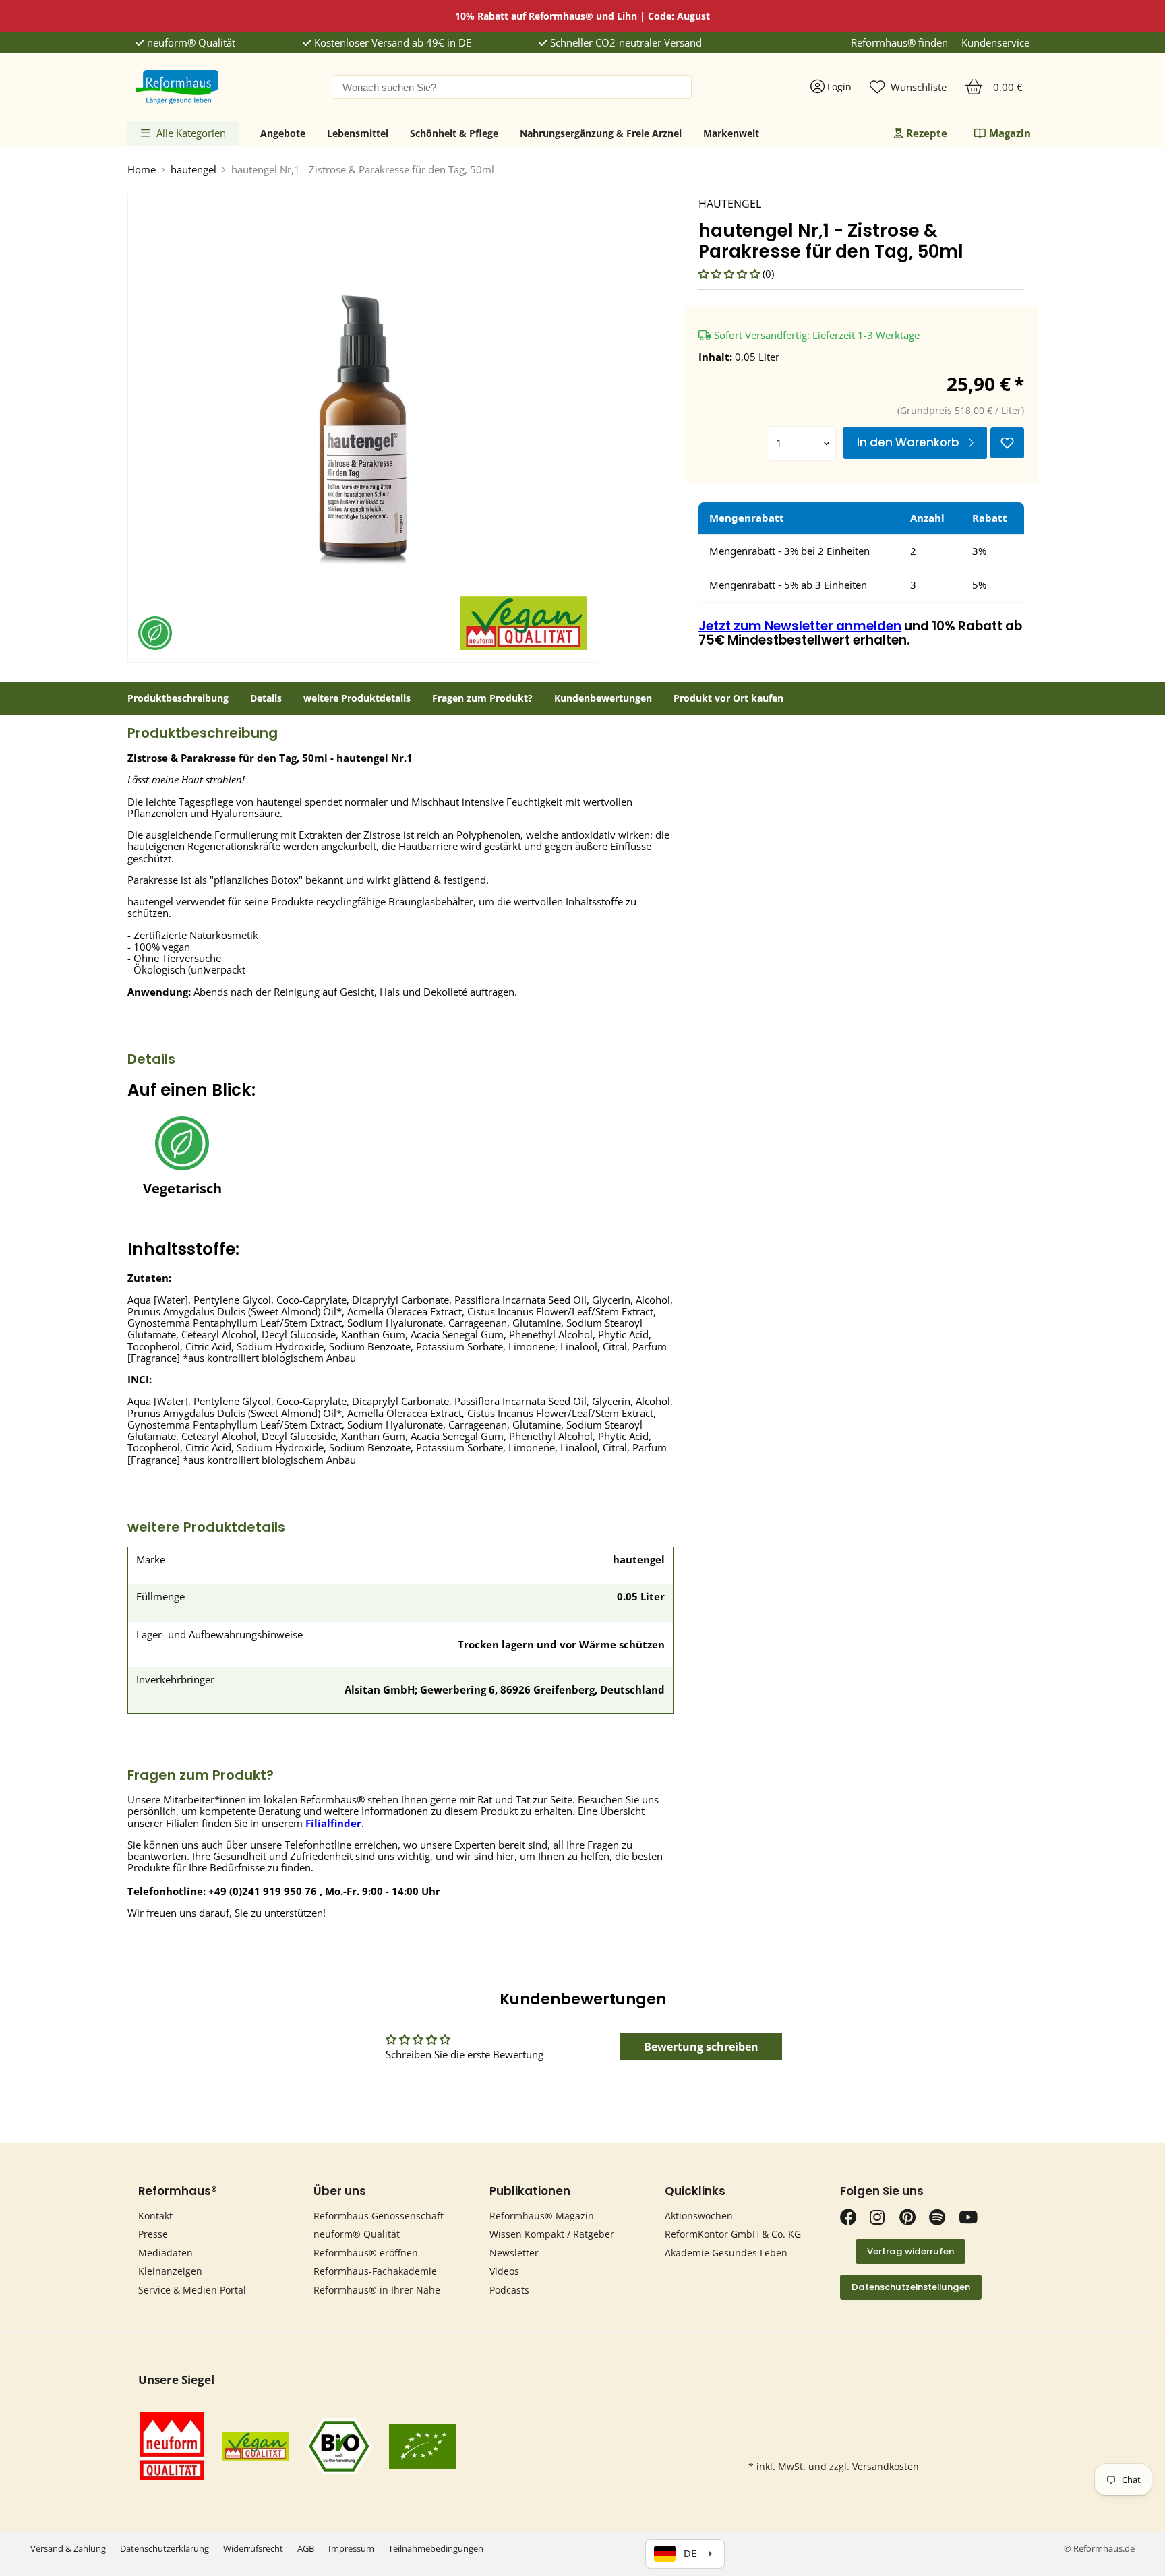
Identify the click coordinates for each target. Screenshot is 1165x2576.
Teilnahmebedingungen (436, 2548)
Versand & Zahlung (68, 2548)
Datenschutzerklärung (165, 2548)
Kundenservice (995, 43)
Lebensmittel (358, 133)
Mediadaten (166, 2253)
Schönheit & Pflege (454, 133)
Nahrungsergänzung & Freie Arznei (601, 133)
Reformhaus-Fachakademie (375, 2271)
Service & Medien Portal (192, 2290)
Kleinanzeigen (170, 2271)
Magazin (1010, 133)
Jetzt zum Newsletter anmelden (800, 626)
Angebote (283, 133)
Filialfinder (333, 1823)
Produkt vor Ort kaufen (728, 698)
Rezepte (927, 133)
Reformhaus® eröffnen (366, 2253)
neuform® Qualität (190, 43)
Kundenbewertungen (603, 698)
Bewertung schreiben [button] (701, 2047)
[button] (730, 274)
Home (142, 170)
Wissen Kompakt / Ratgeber (552, 2234)
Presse (153, 2234)
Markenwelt (731, 133)
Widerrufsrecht (253, 2548)
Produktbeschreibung (178, 698)
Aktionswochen (699, 2216)
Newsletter (514, 2253)
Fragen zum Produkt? (482, 698)
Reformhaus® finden (899, 43)
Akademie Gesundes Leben (726, 2253)
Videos (504, 2271)
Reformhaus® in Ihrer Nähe (377, 2290)
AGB (306, 2548)
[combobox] (512, 87)
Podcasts (509, 2290)
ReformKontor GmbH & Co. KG (733, 2234)
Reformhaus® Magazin (542, 2216)
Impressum (351, 2548)
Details (266, 698)
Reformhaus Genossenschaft (379, 2216)
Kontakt (155, 2216)
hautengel (193, 170)
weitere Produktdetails (357, 698)
